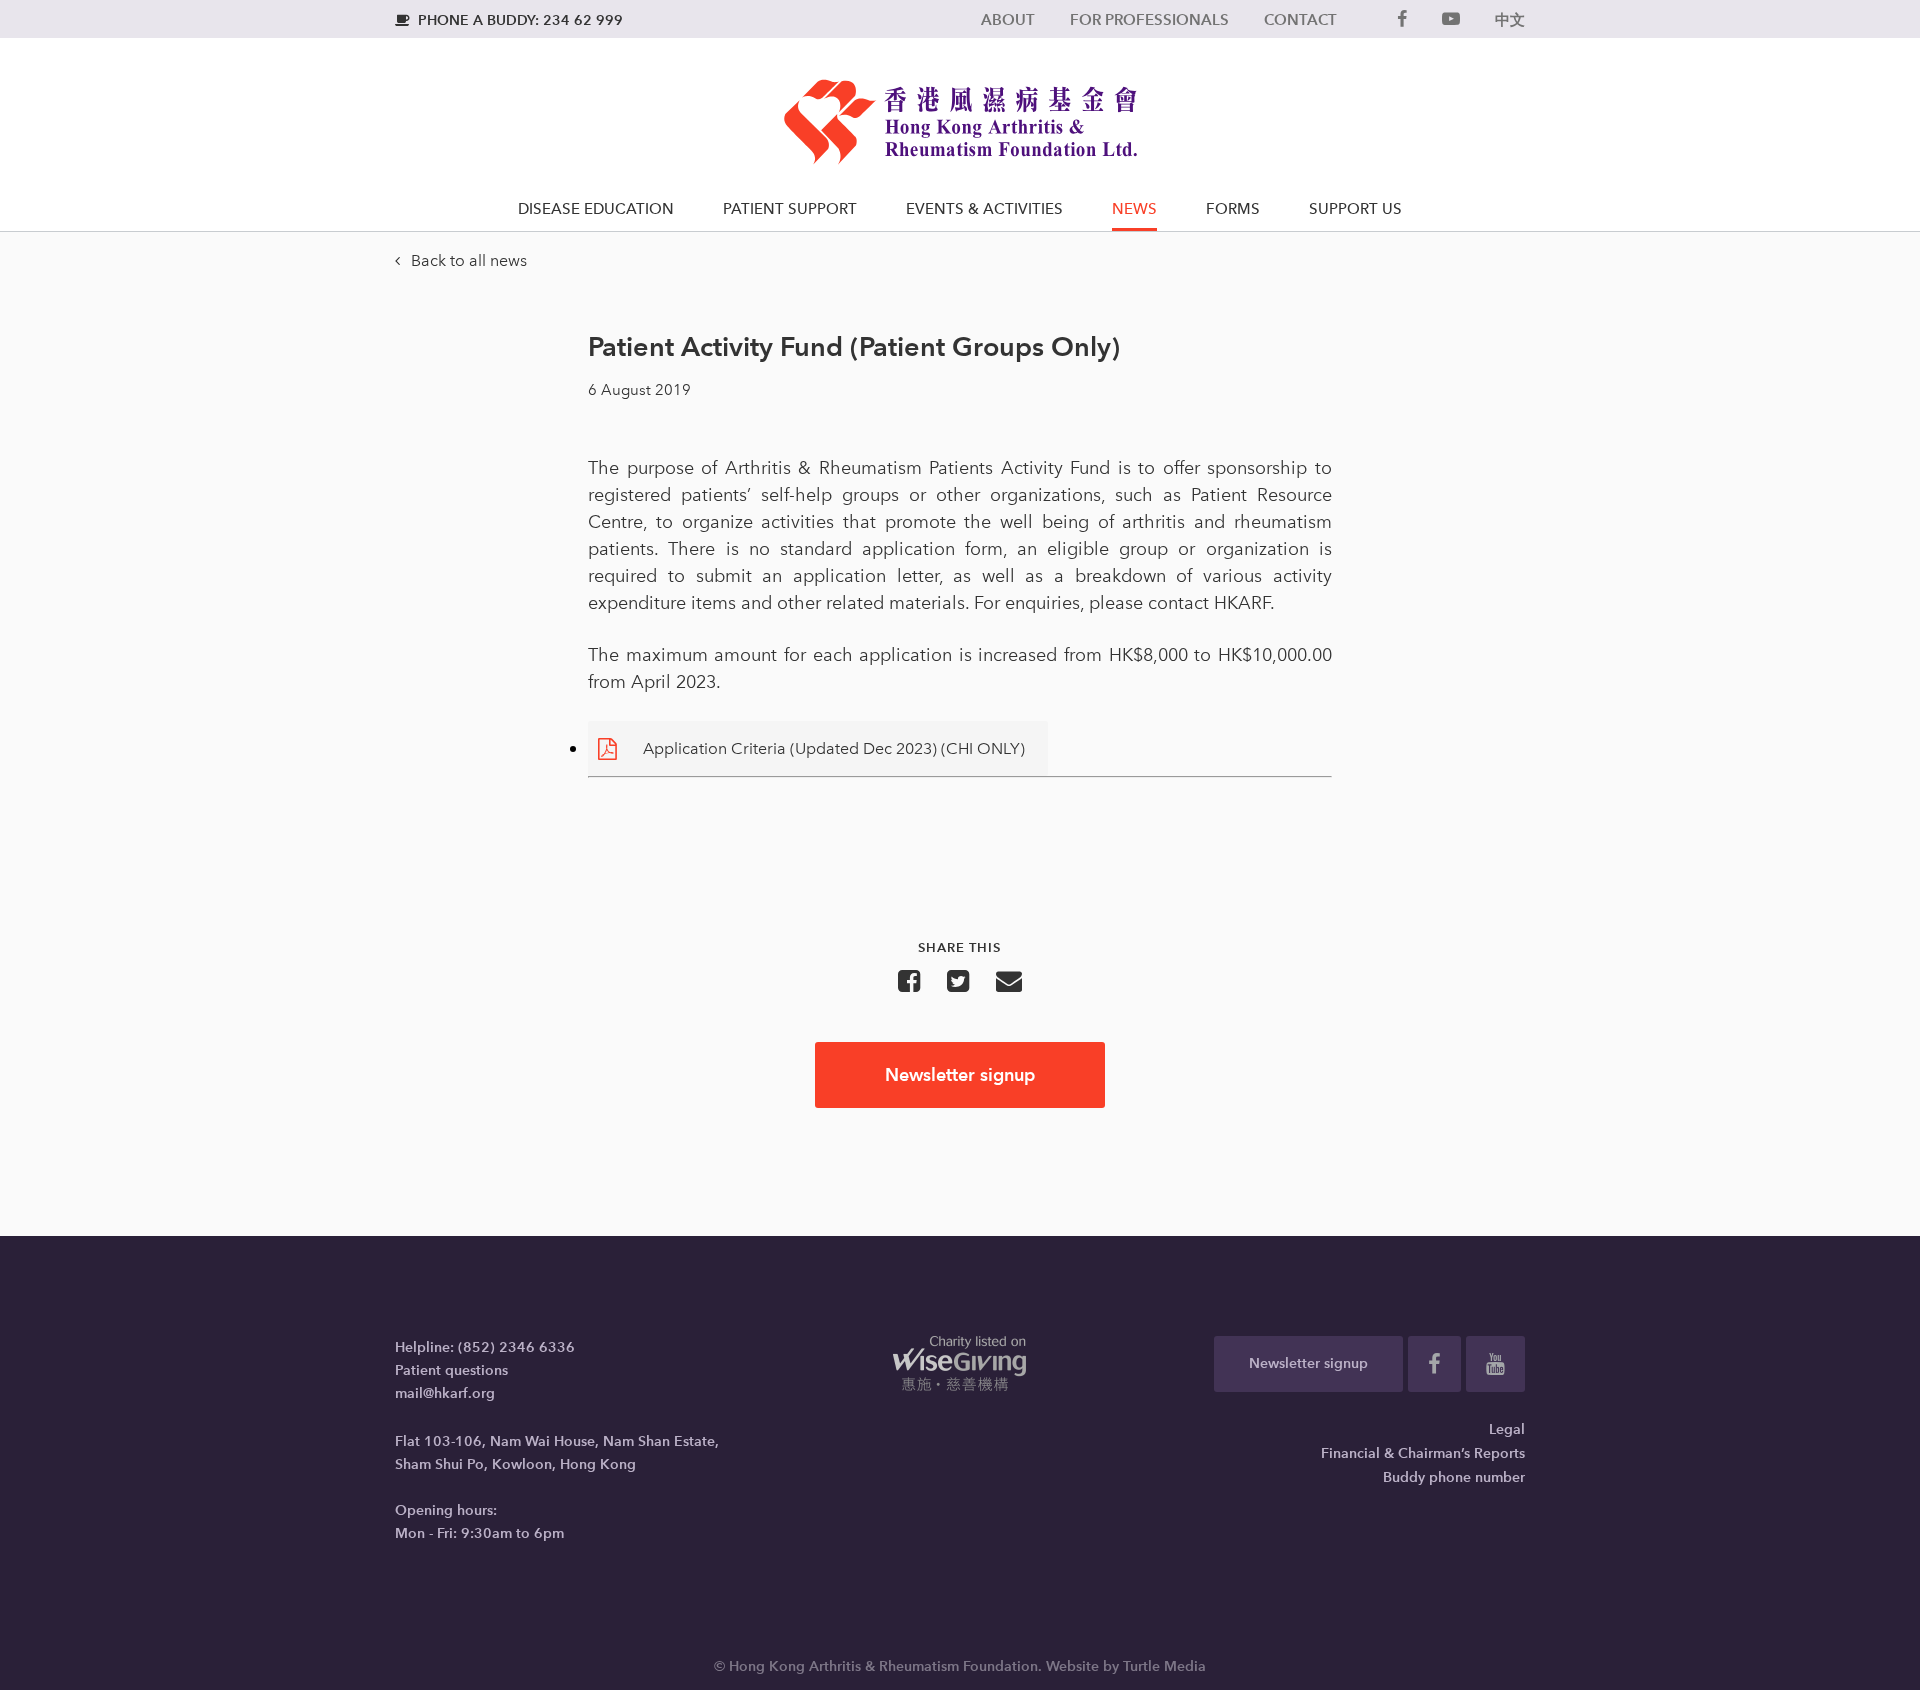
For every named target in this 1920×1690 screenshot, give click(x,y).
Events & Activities (984, 209)
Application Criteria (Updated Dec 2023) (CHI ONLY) (834, 748)
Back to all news (461, 260)
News (1134, 209)
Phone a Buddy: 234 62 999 (509, 20)
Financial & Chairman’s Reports (1423, 1453)
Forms (1233, 209)
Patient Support (790, 209)
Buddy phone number (1454, 1477)
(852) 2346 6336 (516, 1347)
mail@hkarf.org (445, 1393)
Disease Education (596, 209)
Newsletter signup (960, 1074)
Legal (1507, 1429)
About (1008, 19)
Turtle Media (1164, 1666)
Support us (1355, 209)
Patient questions (451, 1370)
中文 (1510, 19)
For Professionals (1149, 19)
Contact (1300, 19)
